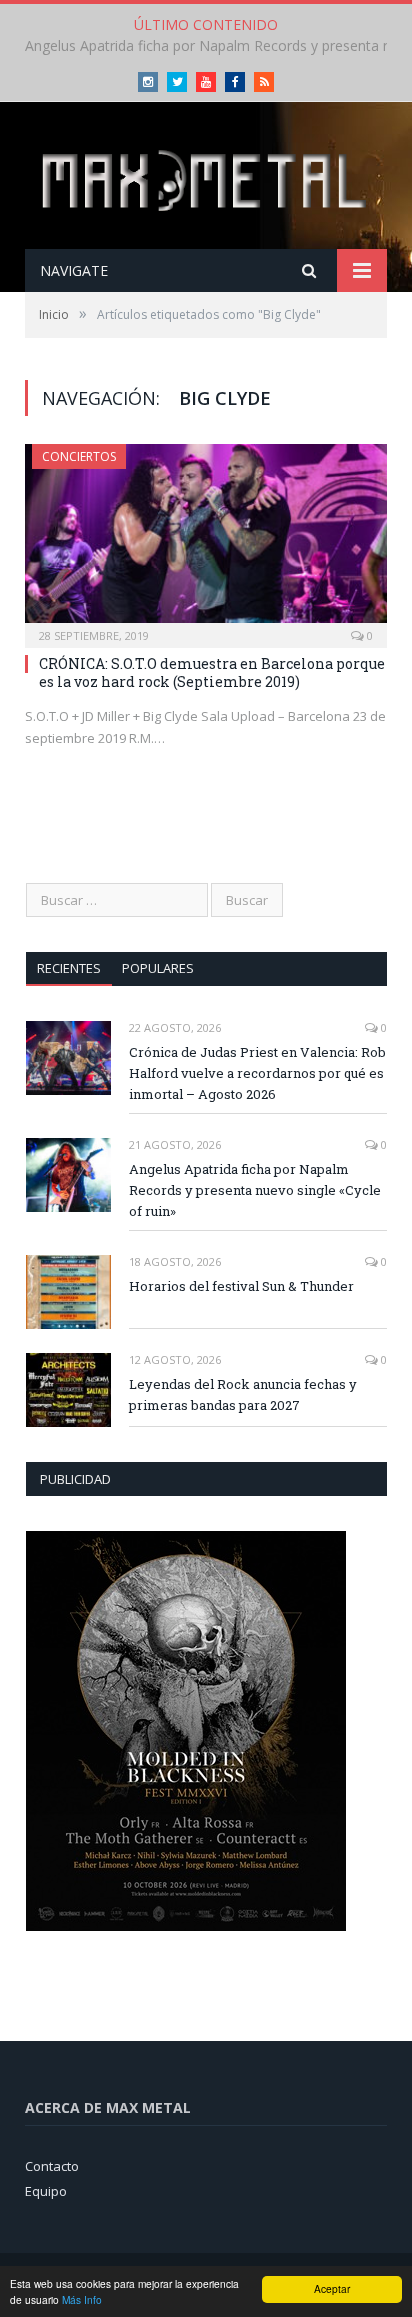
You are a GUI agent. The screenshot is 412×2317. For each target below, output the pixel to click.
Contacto (52, 2166)
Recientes (69, 968)
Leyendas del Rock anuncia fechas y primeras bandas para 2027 (243, 1394)
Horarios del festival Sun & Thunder (241, 1286)
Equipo (46, 2191)
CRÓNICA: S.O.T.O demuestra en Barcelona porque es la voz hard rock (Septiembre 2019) (212, 672)
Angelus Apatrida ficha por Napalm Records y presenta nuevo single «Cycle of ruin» (255, 1190)
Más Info (82, 2299)
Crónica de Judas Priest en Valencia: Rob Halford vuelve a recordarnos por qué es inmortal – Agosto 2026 (257, 1073)
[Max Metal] (206, 177)
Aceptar (332, 2288)
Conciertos (79, 456)
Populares (158, 968)
